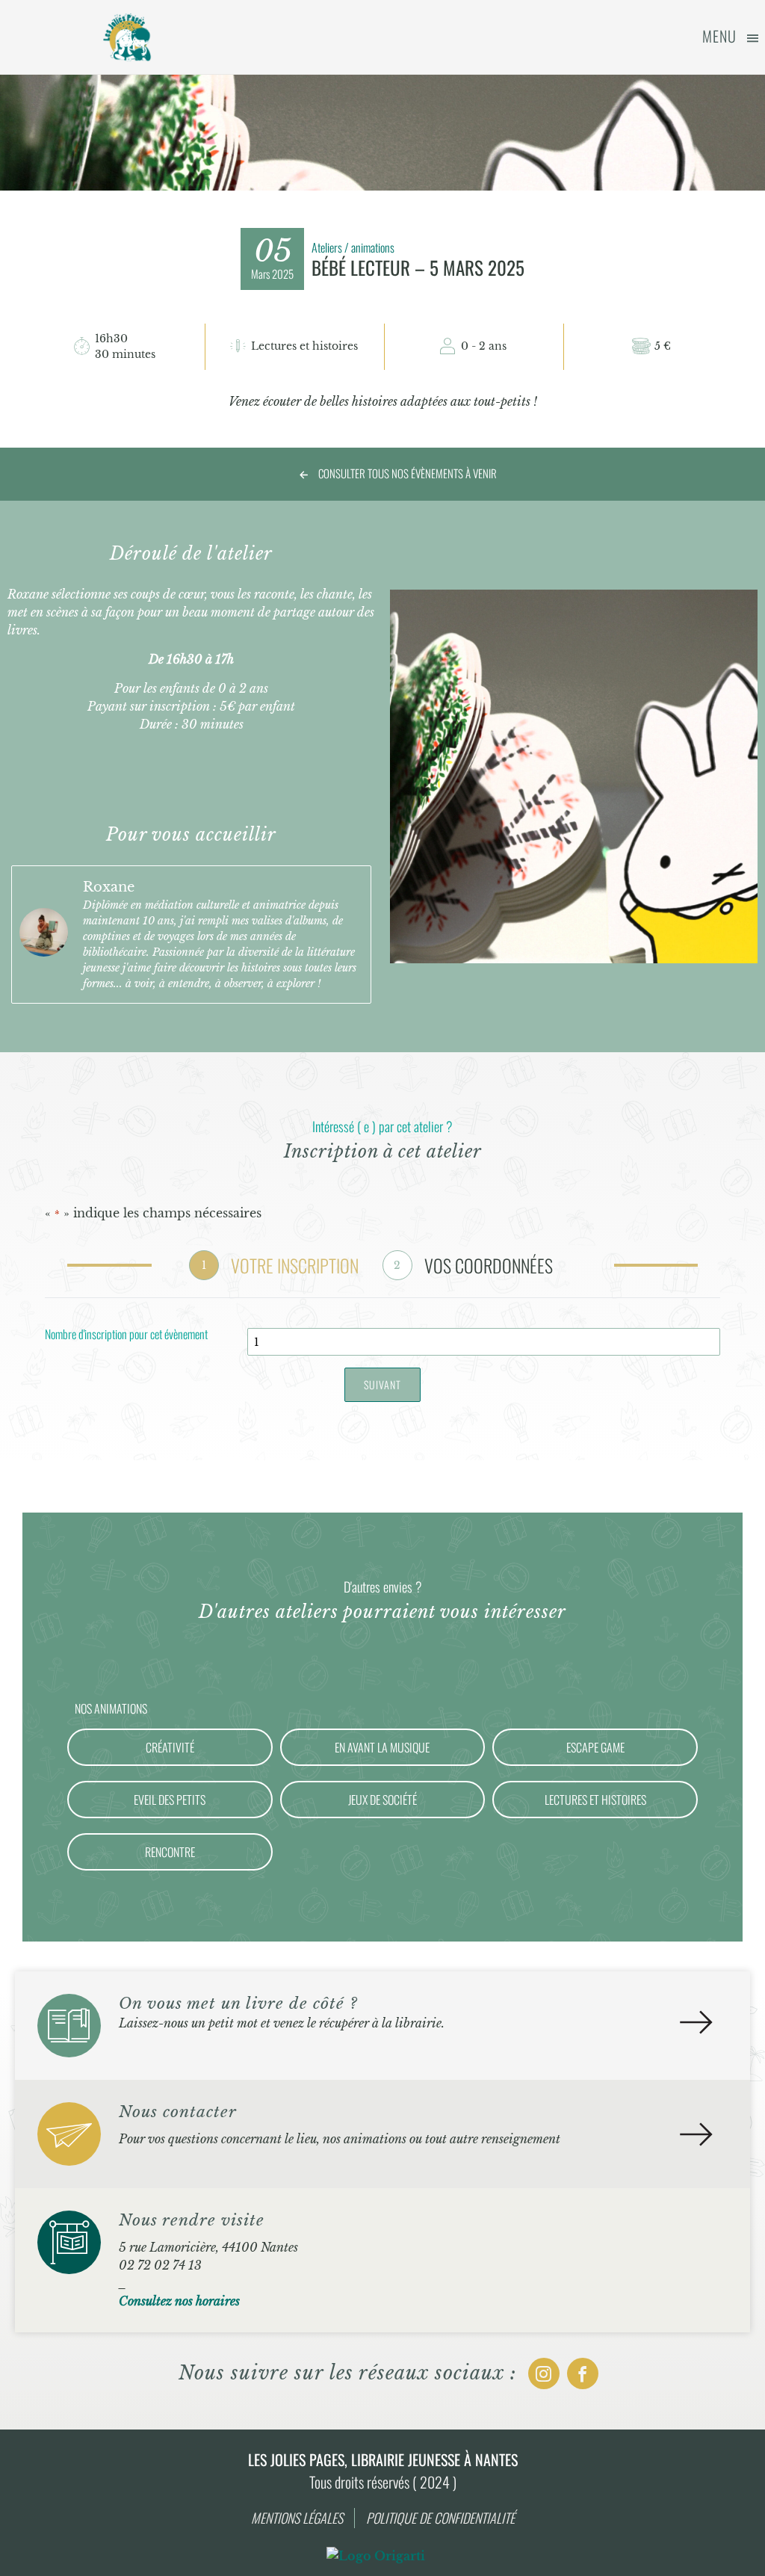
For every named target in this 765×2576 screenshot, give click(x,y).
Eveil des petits (170, 1800)
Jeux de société (382, 1800)
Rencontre (170, 1852)
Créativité (170, 1747)
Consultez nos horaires (179, 2301)
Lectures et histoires (595, 1800)
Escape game (595, 1747)
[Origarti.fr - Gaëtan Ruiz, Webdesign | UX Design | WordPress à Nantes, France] (376, 2556)
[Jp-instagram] (544, 2373)
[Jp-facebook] (583, 2373)
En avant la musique (382, 1747)
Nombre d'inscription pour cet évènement (126, 1335)
